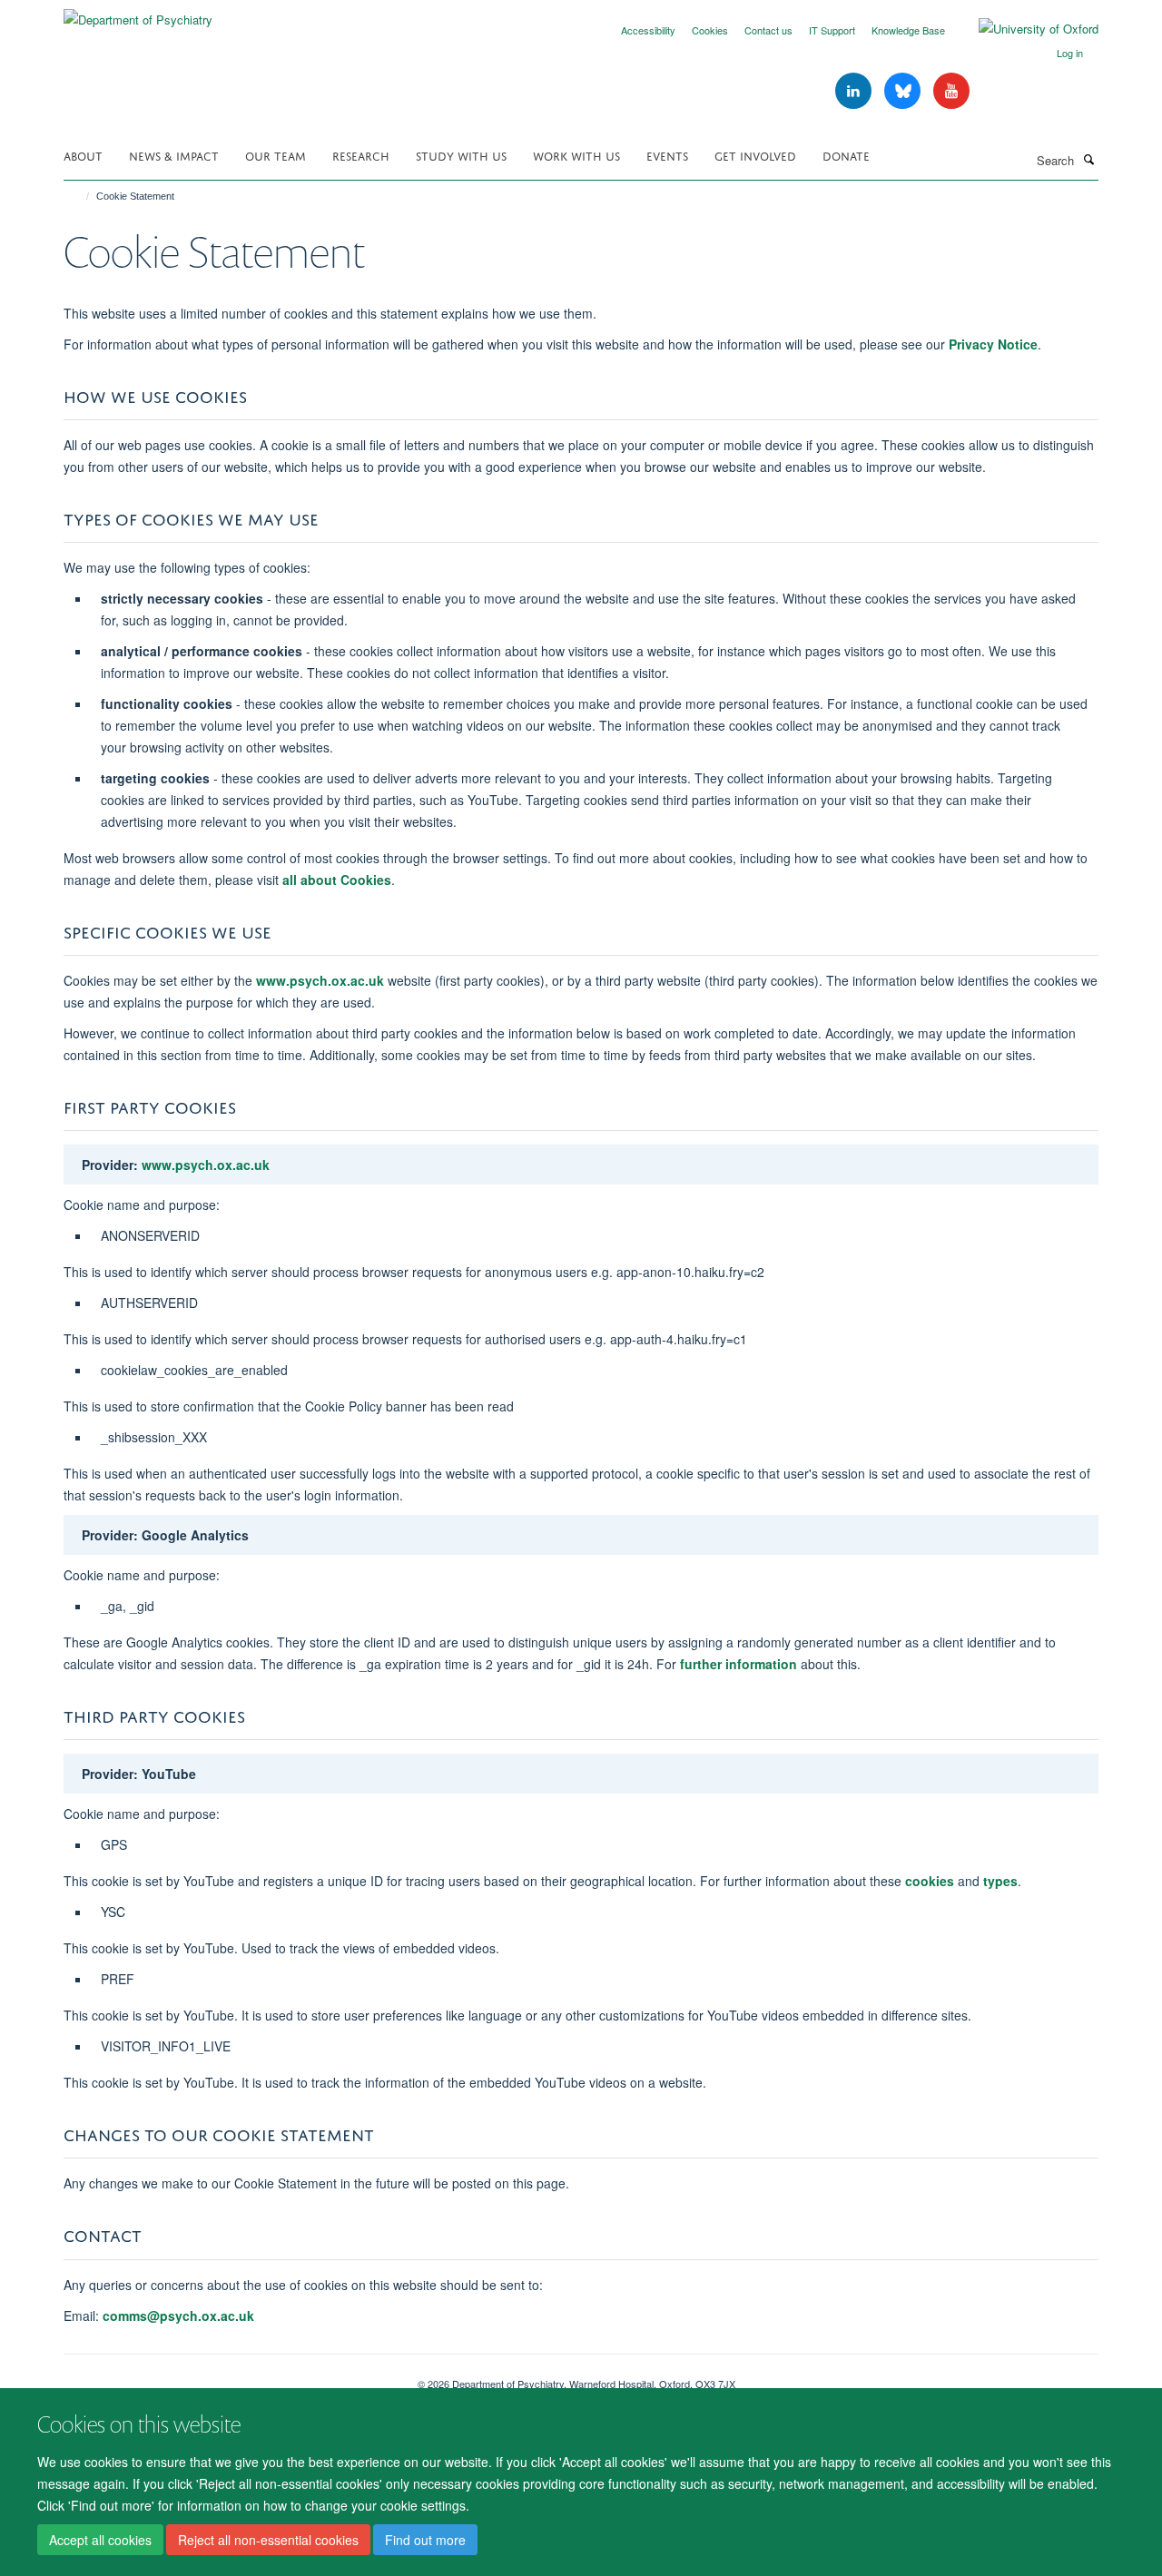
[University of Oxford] (1025, 29)
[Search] (1088, 159)
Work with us (576, 155)
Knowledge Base (908, 30)
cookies (930, 1881)
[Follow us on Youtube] (951, 91)
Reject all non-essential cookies (268, 2541)
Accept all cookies (100, 2541)
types (1000, 1881)
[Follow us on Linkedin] (855, 91)
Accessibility (648, 30)
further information (739, 1664)
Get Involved (755, 155)
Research (361, 155)
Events (667, 155)
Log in (1070, 53)
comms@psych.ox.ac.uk (180, 2315)
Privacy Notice (993, 344)
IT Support (832, 30)
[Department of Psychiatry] (138, 13)
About (83, 155)
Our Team (276, 155)
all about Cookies (337, 880)
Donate (846, 155)
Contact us (768, 30)
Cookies (710, 30)
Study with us (461, 155)
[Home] (79, 196)
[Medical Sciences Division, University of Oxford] (227, 2377)
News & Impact (174, 155)
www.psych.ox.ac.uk (320, 980)
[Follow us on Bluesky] (904, 91)
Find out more (425, 2541)
